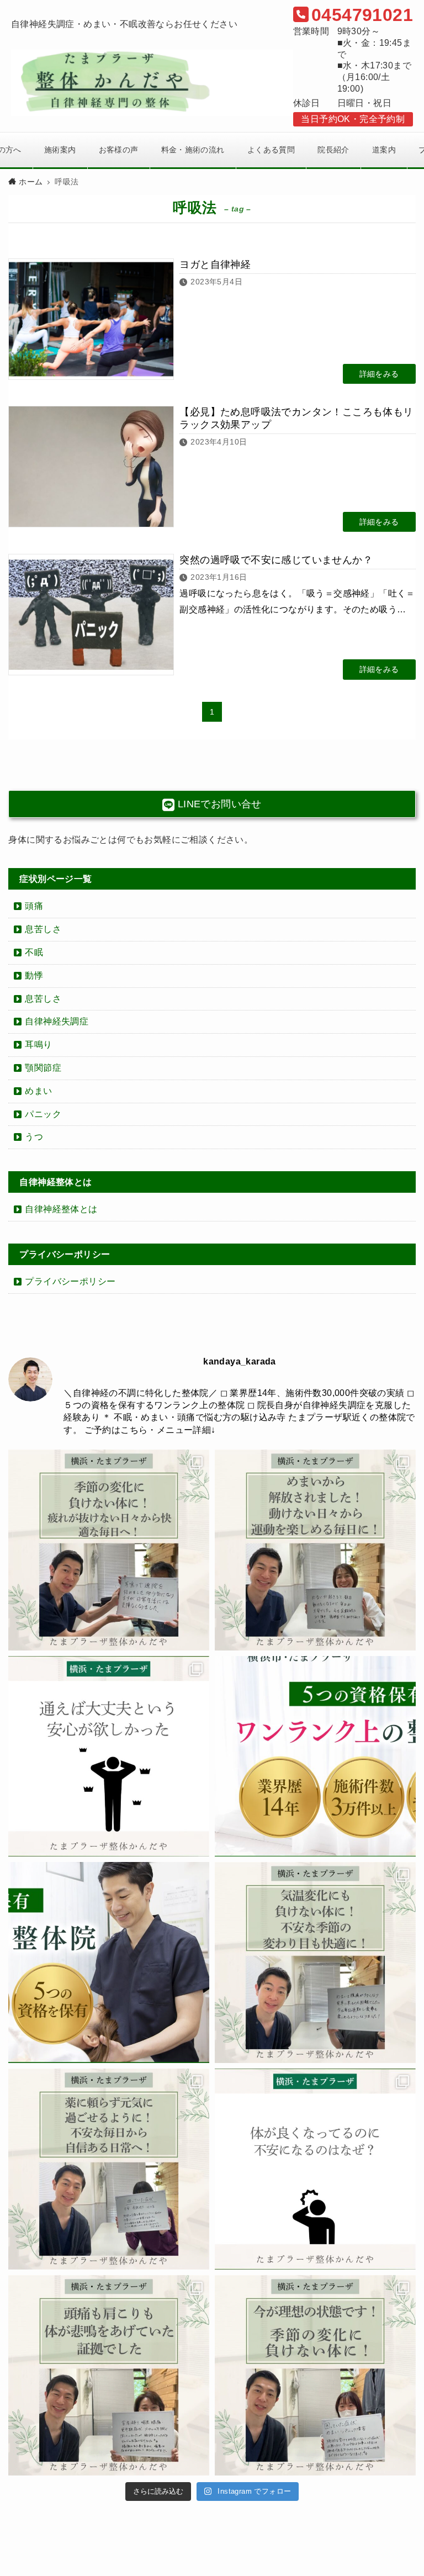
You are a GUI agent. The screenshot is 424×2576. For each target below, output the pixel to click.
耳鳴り (38, 1044)
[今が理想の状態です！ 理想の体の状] (315, 2376)
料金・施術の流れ (193, 150)
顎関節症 (43, 1068)
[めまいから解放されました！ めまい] (315, 1550)
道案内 (384, 150)
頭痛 (34, 906)
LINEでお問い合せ (218, 804)
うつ (34, 1137)
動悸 (34, 975)
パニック (43, 1114)
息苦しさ (43, 929)
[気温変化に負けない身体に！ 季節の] (315, 1963)
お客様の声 (119, 150)
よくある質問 (271, 150)
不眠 (34, 952)
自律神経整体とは (61, 1209)
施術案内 (60, 150)
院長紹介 (333, 150)
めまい (38, 1091)
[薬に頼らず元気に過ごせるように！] (109, 2169)
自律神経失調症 (57, 1021)
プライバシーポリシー (70, 1281)
